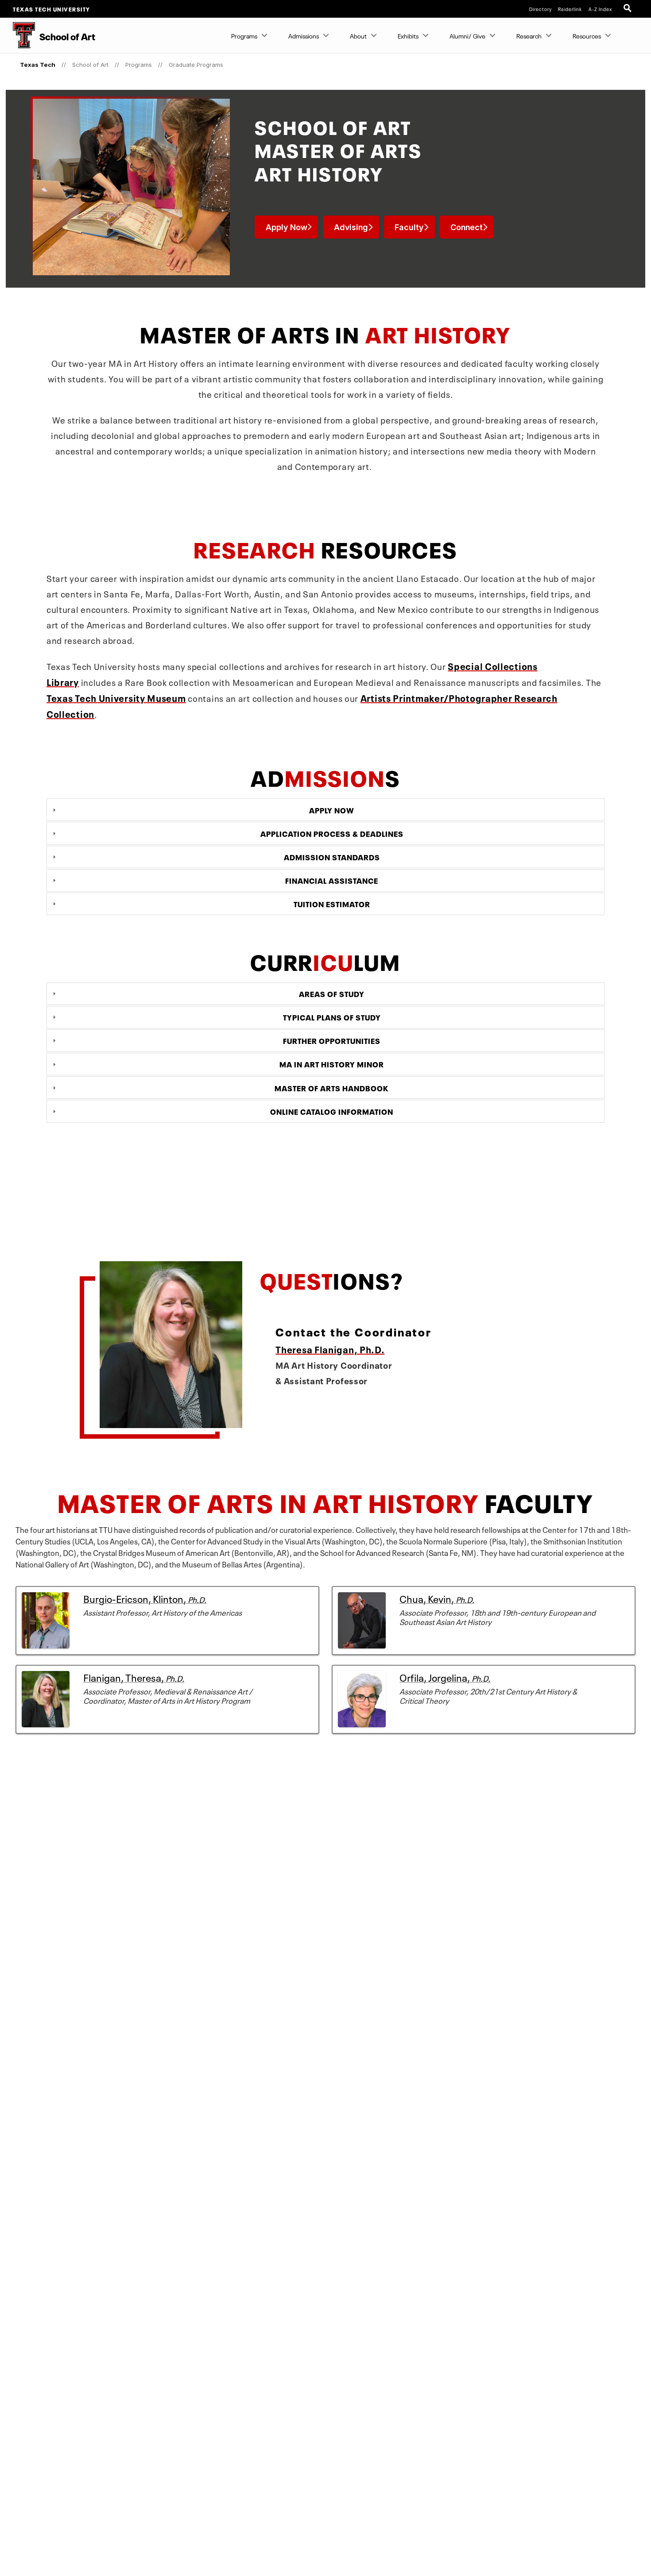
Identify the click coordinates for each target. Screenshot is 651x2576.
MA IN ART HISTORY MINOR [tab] (332, 1064)
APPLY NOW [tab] (332, 809)
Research (529, 35)
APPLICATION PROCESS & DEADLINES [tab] (332, 833)
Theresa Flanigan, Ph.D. (330, 1349)
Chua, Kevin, (437, 1598)
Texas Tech (38, 65)
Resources (587, 35)
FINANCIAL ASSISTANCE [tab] (332, 880)
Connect (467, 227)
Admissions (304, 35)
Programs (244, 35)
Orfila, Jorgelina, (445, 1676)
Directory (541, 9)
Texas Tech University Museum (116, 697)
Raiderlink (570, 9)
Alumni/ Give (467, 35)
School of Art (90, 65)
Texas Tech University (52, 9)
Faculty (409, 227)
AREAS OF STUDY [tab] (332, 993)
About (358, 35)
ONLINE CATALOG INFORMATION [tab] (332, 1111)
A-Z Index (600, 9)
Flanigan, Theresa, (134, 1676)
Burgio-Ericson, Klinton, (145, 1598)
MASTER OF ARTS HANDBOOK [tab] (332, 1087)
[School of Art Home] (17, 35)
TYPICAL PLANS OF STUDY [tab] (332, 1017)
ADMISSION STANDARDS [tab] (332, 856)
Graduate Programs (196, 65)
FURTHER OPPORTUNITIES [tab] (332, 1040)
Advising (351, 227)
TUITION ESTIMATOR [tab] (332, 903)
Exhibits (408, 35)
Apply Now (287, 227)
